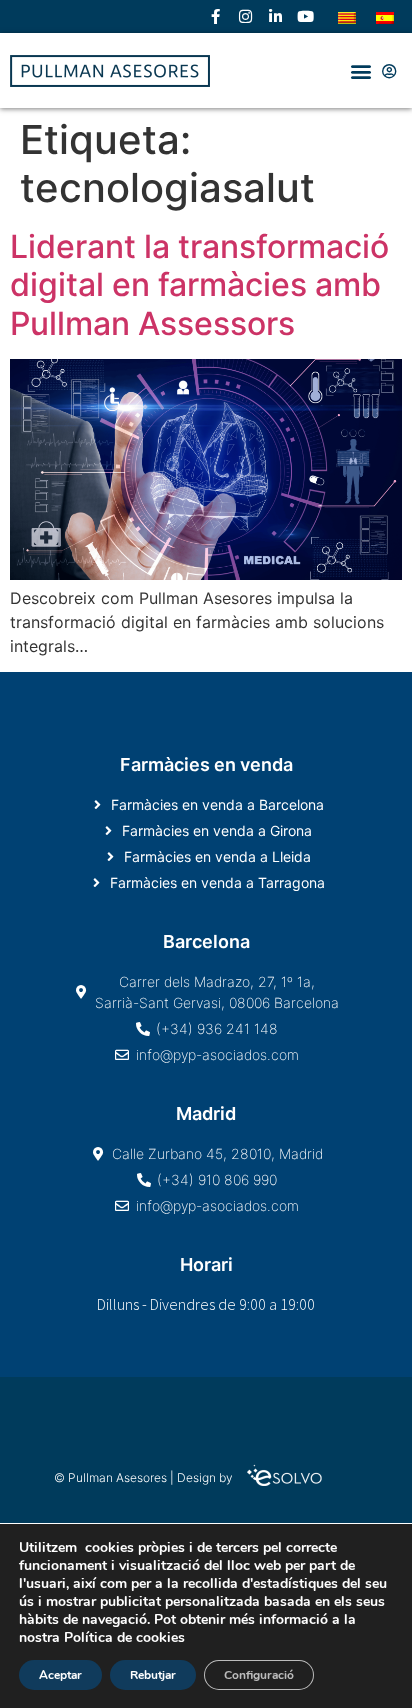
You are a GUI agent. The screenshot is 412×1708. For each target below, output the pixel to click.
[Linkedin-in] (275, 17)
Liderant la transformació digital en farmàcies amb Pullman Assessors (199, 285)
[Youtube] (305, 17)
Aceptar (60, 1675)
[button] (360, 70)
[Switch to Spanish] (385, 16)
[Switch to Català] (347, 16)
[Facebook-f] (215, 17)
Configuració (259, 1675)
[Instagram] (245, 17)
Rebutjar (153, 1675)
